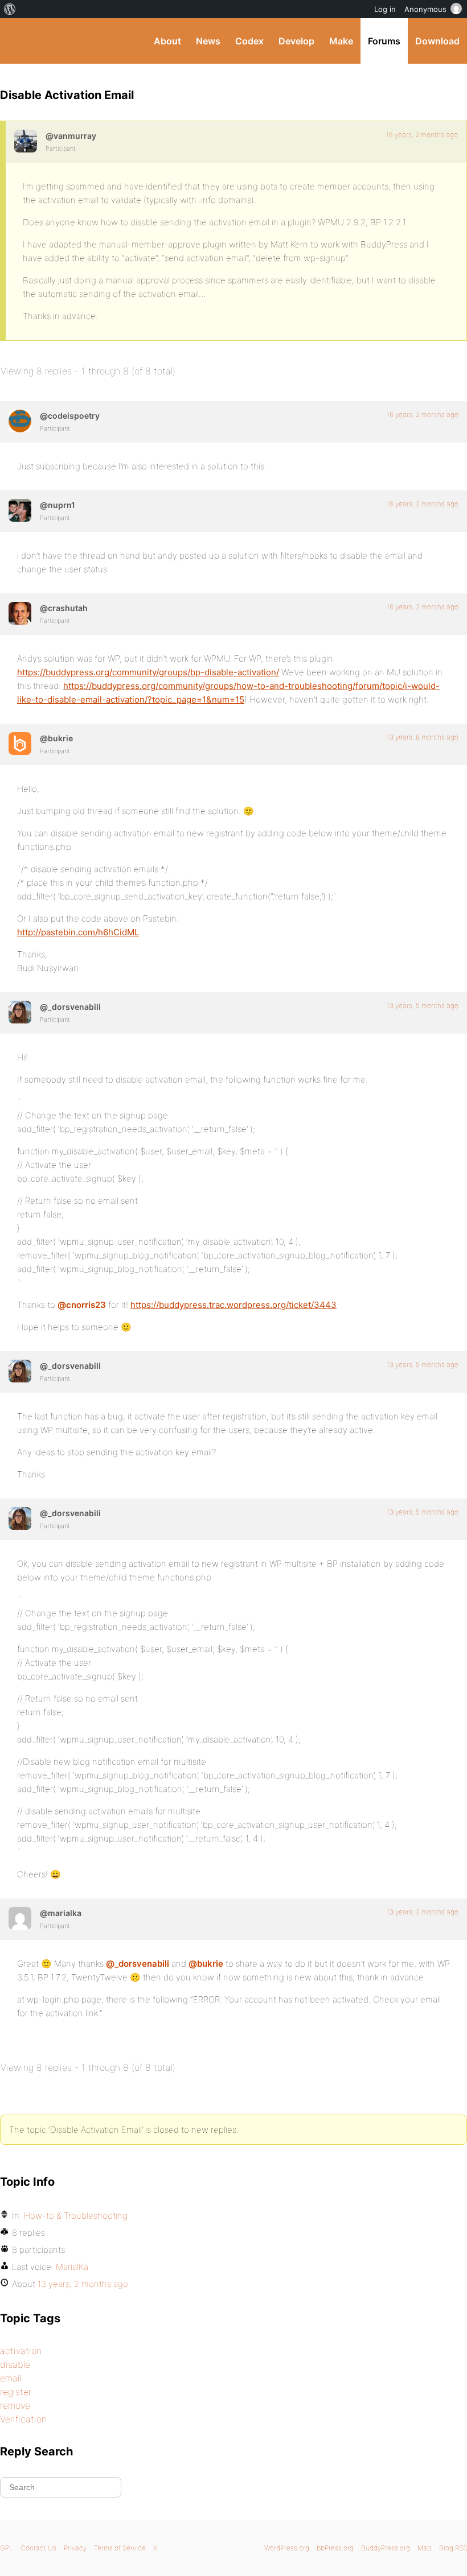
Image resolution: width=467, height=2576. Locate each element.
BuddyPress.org (19, 41)
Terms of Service (120, 2548)
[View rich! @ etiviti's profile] (20, 510)
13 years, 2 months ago (423, 1912)
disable (15, 2364)
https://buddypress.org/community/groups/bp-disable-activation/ (148, 672)
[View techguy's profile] (20, 613)
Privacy (75, 2548)
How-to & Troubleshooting (76, 2216)
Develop (296, 41)
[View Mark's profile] (20, 421)
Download (437, 41)
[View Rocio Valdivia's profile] (20, 1012)
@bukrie (206, 1964)
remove (15, 2405)
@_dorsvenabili (138, 1964)
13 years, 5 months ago (423, 1006)
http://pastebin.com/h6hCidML (78, 932)
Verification (23, 2419)
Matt (425, 2548)
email (11, 2378)
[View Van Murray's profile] (26, 141)
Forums (384, 41)
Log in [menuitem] (385, 9)
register (16, 2392)
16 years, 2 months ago (422, 135)
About (167, 41)
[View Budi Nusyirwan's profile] (20, 744)
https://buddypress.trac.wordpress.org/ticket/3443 (233, 1305)
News (208, 41)
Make (341, 41)
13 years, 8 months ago (423, 737)
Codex (249, 41)
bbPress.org (335, 2548)
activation (21, 2351)
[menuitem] (10, 9)
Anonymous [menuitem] (425, 9)
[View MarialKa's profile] (20, 1918)
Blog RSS (453, 2548)
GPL (7, 2548)
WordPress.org (287, 2548)
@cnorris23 (82, 1305)
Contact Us (38, 2548)
